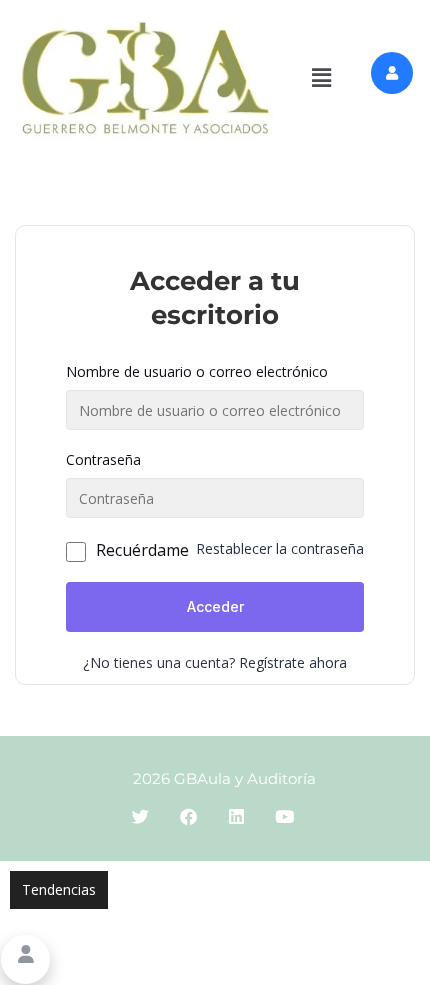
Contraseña (103, 459)
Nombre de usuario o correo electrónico (197, 371)
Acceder (215, 606)
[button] (321, 77)
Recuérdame (142, 550)
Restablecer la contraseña (280, 548)
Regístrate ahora (293, 662)
